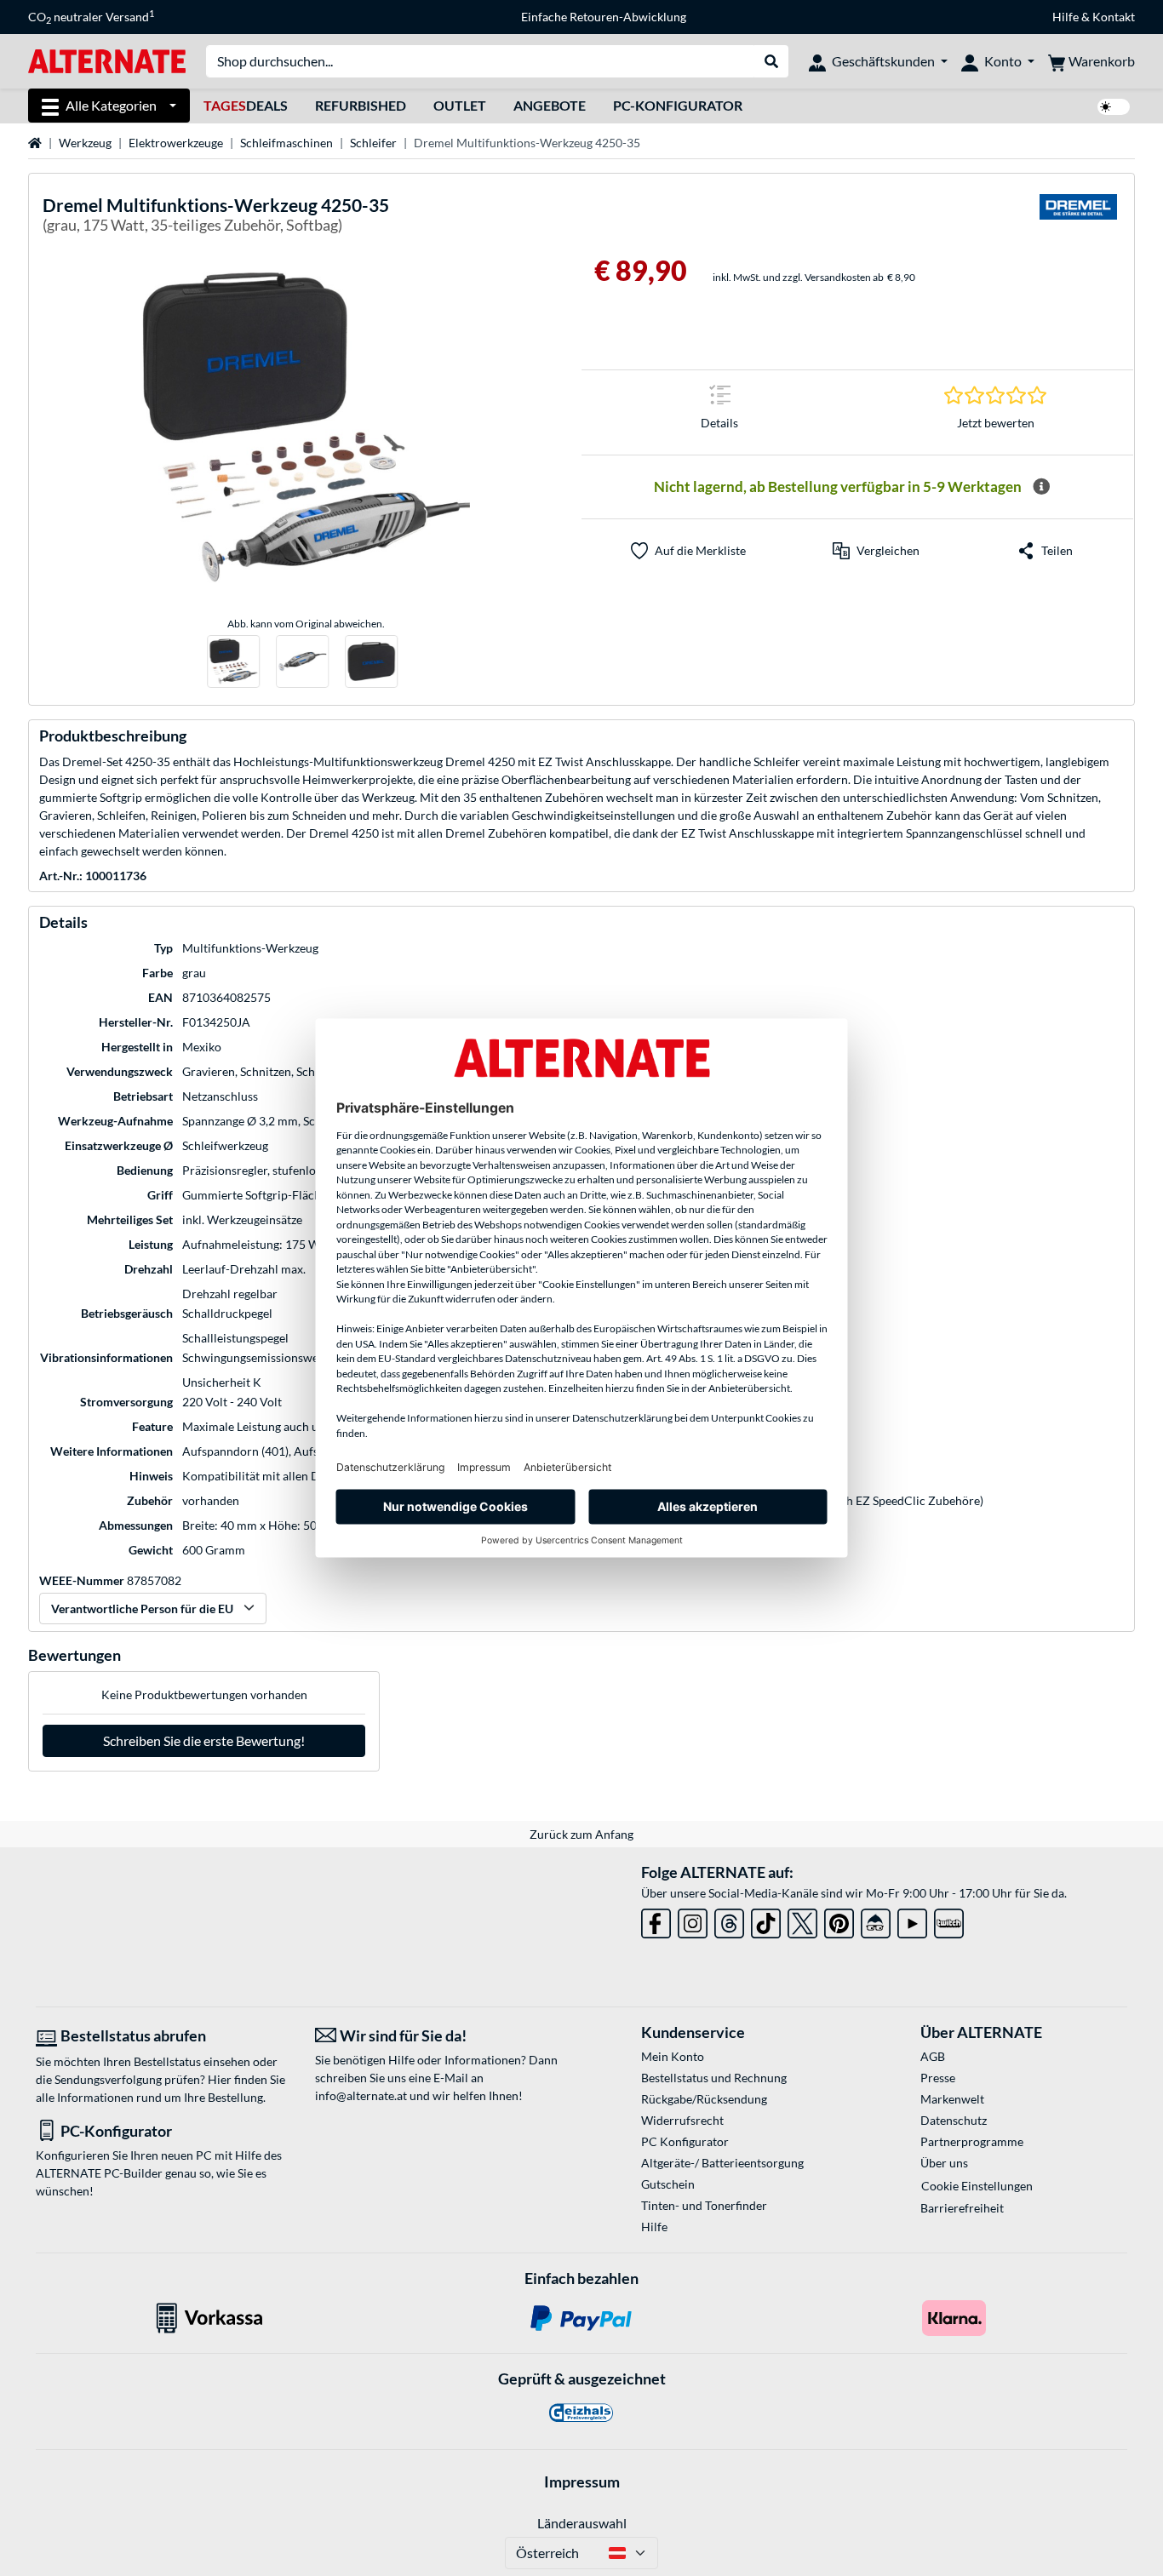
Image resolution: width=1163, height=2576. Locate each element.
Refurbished (361, 105)
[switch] (1114, 107)
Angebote (550, 105)
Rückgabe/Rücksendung (704, 2099)
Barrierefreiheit (962, 2208)
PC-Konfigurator (678, 105)
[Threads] (729, 1920)
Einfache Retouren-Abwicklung (604, 17)
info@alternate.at (361, 2095)
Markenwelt (952, 2099)
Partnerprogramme (972, 2141)
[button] (876, 551)
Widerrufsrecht (682, 2120)
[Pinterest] (839, 1920)
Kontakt (1114, 17)
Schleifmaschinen (286, 143)
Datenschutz (954, 2120)
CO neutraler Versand (91, 17)
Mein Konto (673, 2056)
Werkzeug (85, 143)
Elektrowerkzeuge (176, 143)
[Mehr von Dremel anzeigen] (1078, 218)
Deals (246, 105)
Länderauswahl (582, 2523)
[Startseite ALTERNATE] (107, 60)
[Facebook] (656, 1920)
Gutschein (668, 2184)
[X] (802, 1920)
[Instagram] (693, 1920)
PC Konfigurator (685, 2141)
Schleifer (373, 143)
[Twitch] (949, 1920)
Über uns (944, 2163)
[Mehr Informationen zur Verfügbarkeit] (1041, 487)
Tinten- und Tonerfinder (704, 2205)
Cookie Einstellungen (977, 2186)
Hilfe (1066, 17)
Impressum (582, 2482)
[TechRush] (876, 1920)
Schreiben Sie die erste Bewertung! (204, 1740)
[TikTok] (766, 1920)
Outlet (460, 105)
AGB (933, 2056)
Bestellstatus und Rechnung (714, 2078)
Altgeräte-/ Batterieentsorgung (722, 2163)
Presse (938, 2078)
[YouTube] (912, 1920)
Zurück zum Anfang (581, 1834)
